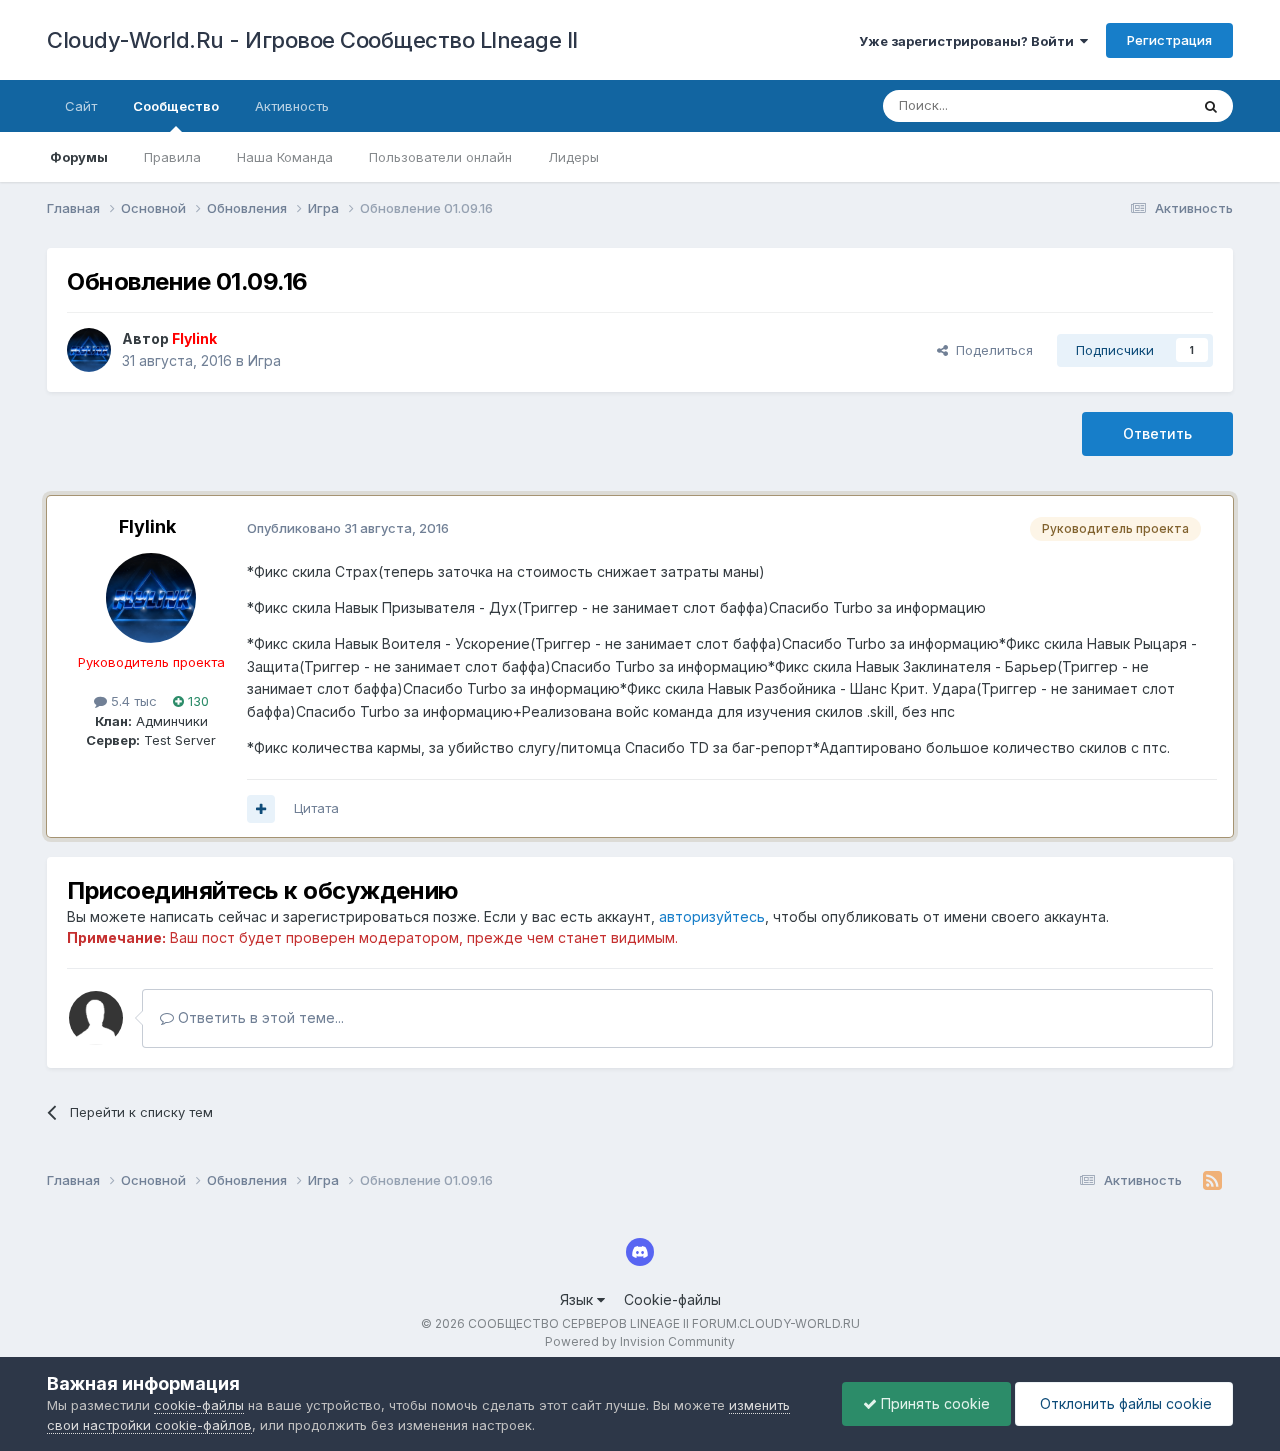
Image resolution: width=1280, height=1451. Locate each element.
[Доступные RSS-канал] (1212, 1181)
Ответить (1157, 433)
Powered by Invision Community (640, 1341)
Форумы (79, 157)
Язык (578, 1299)
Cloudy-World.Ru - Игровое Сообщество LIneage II (312, 40)
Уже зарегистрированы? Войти (969, 41)
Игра (264, 360)
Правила (172, 157)
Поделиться (990, 350)
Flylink (147, 526)
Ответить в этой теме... (259, 1017)
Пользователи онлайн (440, 157)
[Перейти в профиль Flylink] (89, 350)
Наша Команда (285, 157)
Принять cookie (933, 1403)
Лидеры (573, 157)
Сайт (81, 106)
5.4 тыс (132, 701)
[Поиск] (1211, 106)
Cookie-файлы (672, 1299)
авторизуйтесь (712, 916)
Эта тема (1135, 105)
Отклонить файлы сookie (1124, 1403)
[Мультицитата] (261, 809)
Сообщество (176, 106)
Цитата (316, 808)
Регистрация (1169, 40)
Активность (292, 106)
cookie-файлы (199, 1405)
